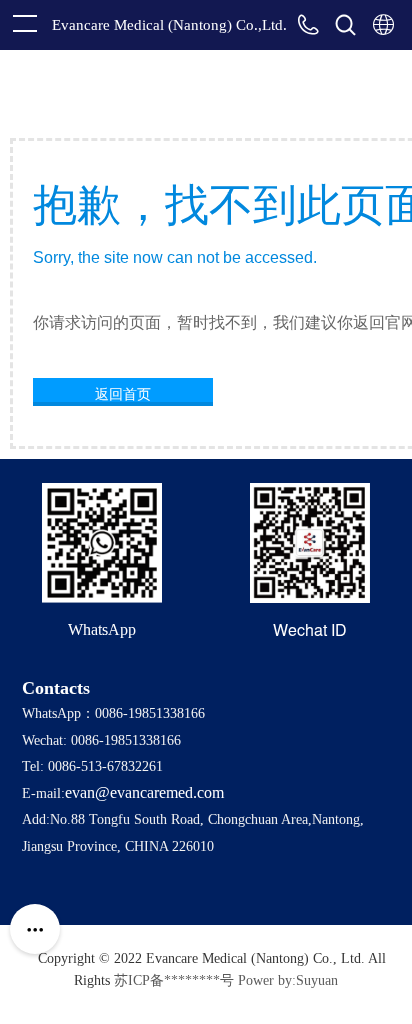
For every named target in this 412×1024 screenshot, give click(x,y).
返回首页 (123, 393)
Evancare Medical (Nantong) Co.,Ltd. (169, 25)
